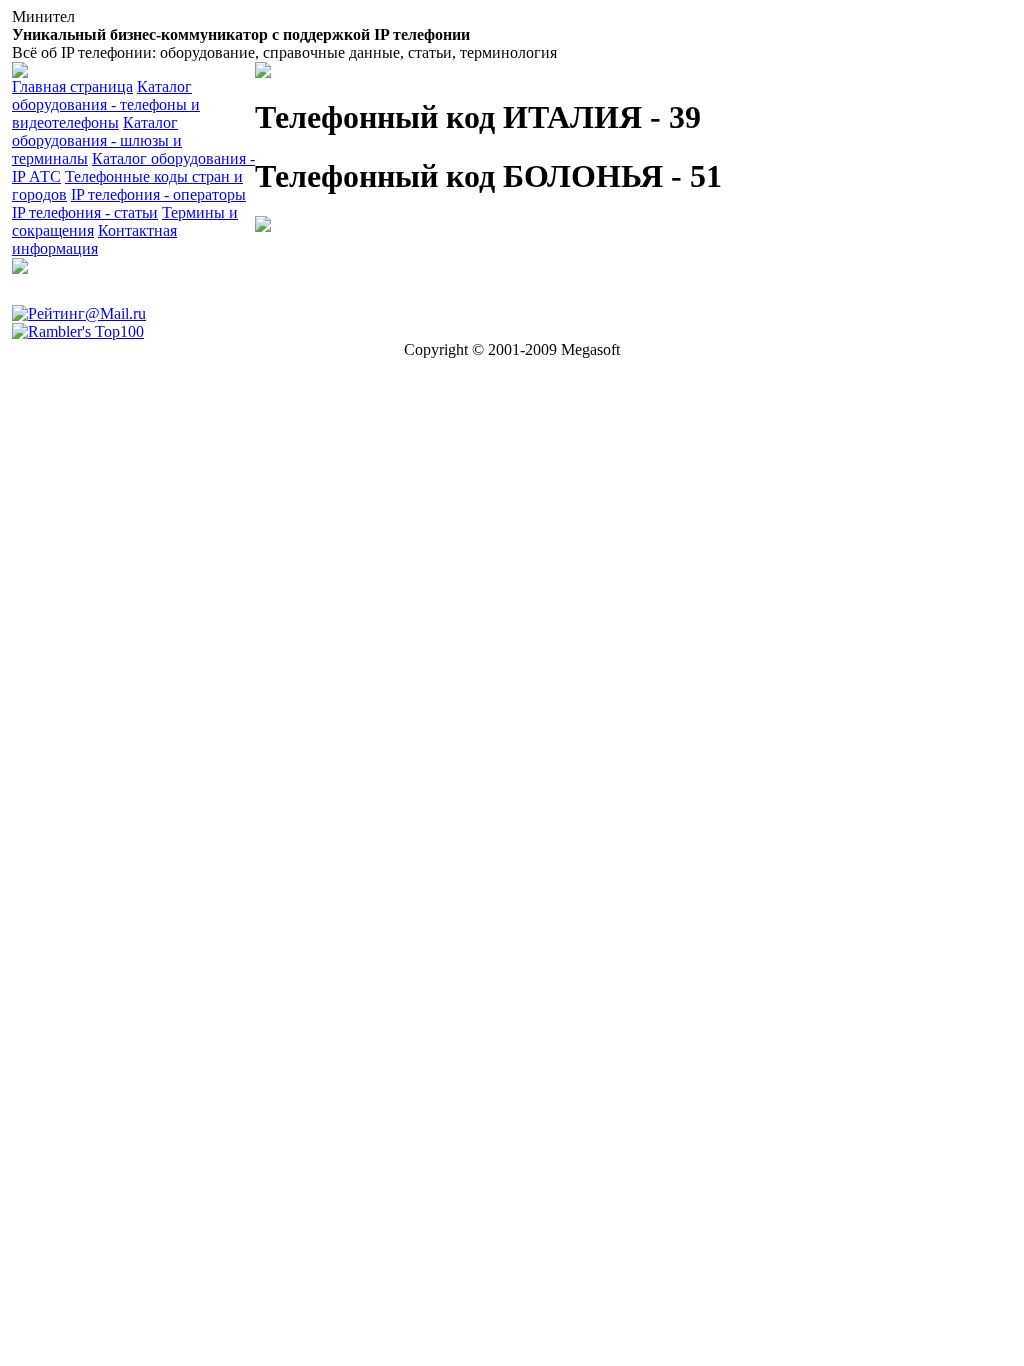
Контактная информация (94, 239)
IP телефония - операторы (158, 194)
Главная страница (72, 86)
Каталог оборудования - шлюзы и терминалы (97, 140)
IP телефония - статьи (85, 212)
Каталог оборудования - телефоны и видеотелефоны (106, 104)
